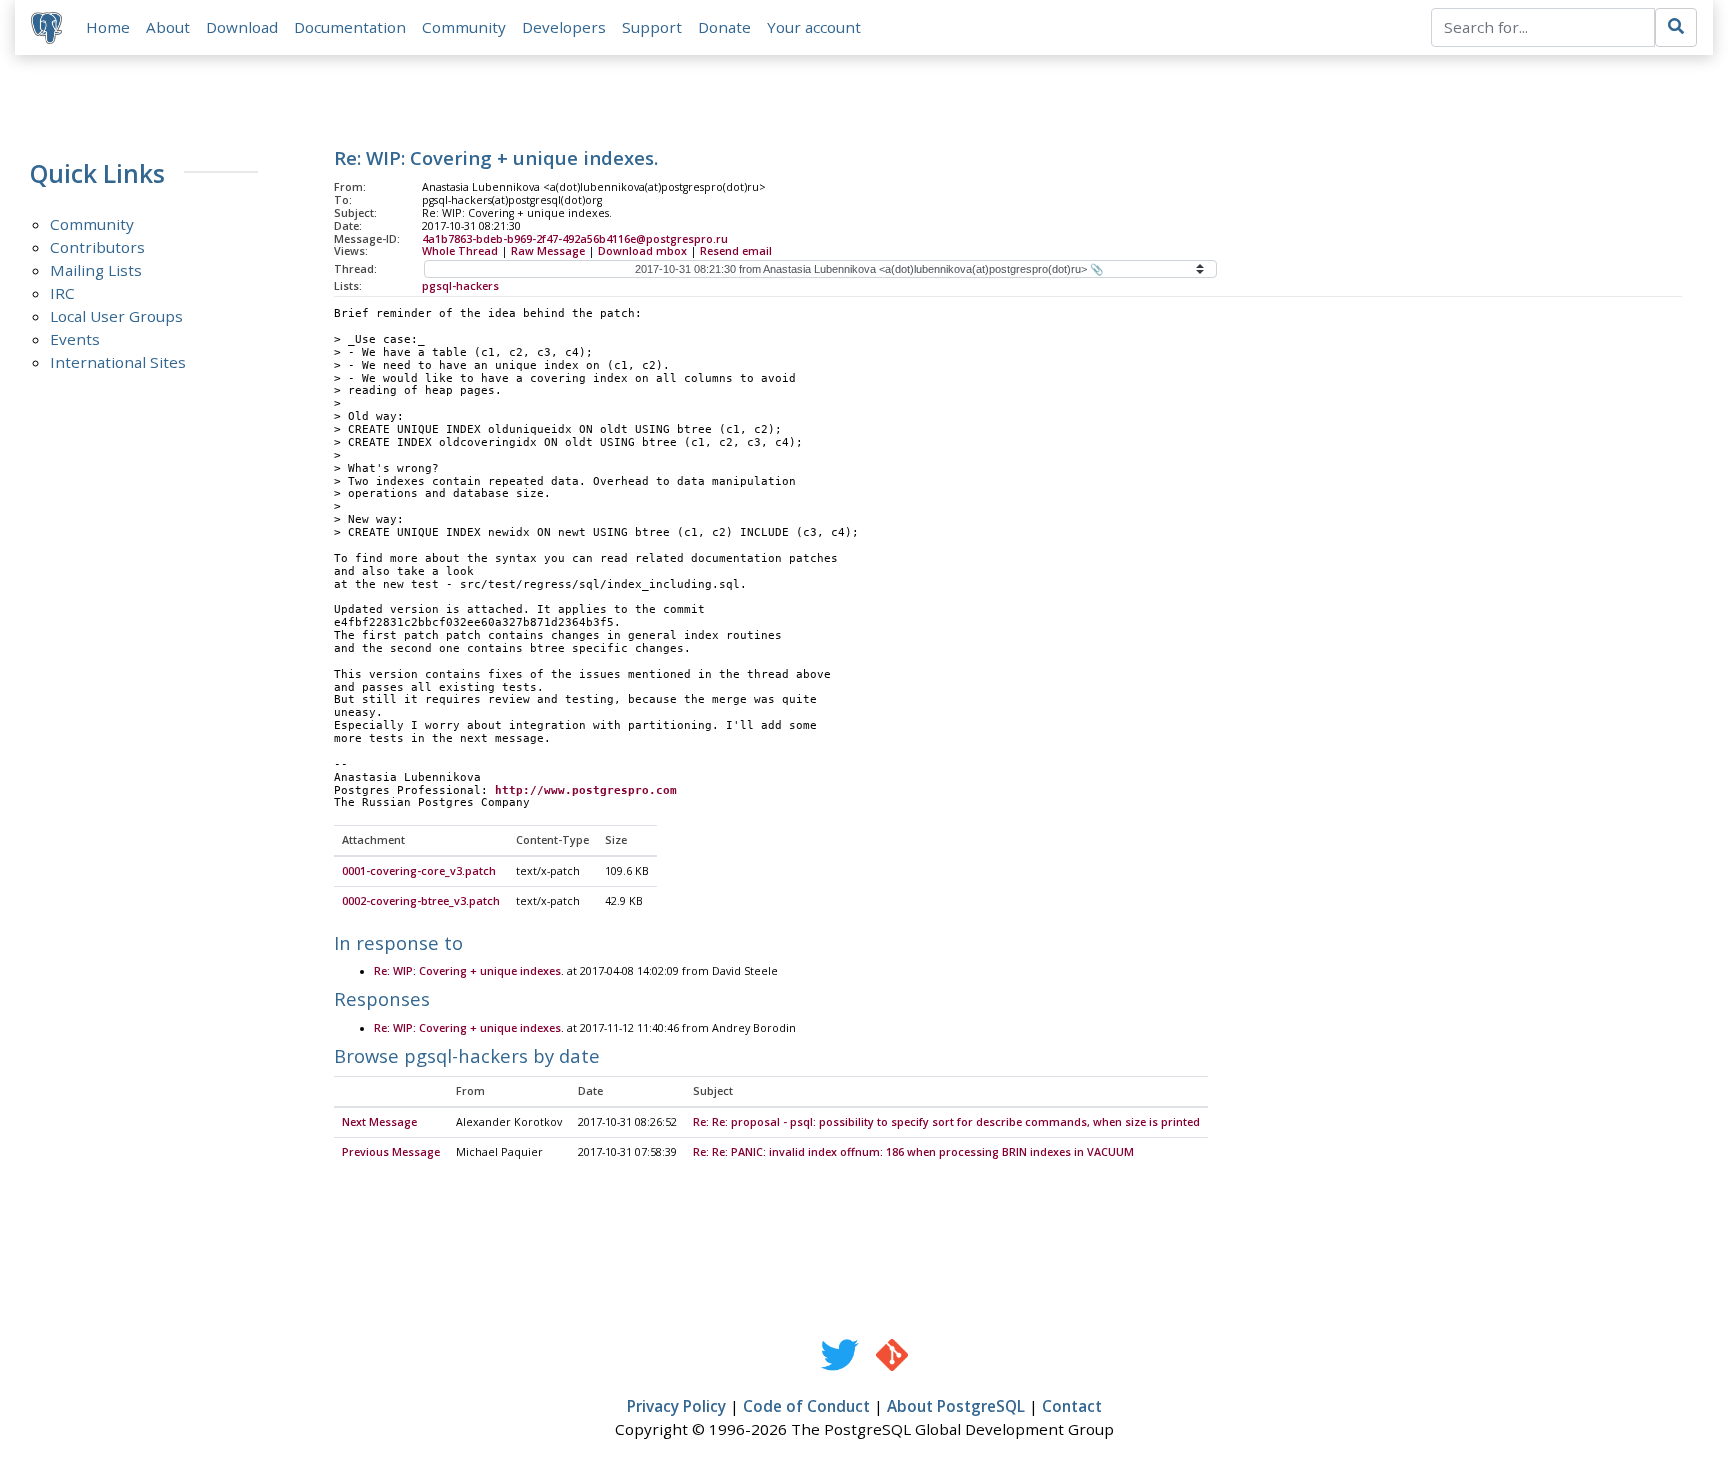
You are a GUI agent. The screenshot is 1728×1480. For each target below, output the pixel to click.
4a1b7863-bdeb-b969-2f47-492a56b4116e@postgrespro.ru (575, 239)
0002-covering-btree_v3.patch (421, 901)
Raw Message (548, 251)
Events (75, 339)
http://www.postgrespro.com (586, 790)
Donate (724, 27)
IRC (62, 293)
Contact (1072, 1406)
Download (242, 27)
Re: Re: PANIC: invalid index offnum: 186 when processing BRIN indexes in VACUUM (913, 1152)
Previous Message (391, 1152)
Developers (564, 27)
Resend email (736, 251)
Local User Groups (116, 316)
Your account (814, 27)
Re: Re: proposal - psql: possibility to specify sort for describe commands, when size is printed (946, 1122)
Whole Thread (460, 251)
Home (108, 27)
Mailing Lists (96, 270)
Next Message (379, 1122)
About (168, 27)
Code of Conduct (806, 1406)
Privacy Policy (676, 1406)
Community (464, 27)
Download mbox (642, 251)
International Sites (118, 362)
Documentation (350, 27)
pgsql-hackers (460, 286)
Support (652, 27)
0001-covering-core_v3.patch (419, 871)
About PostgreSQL (956, 1406)
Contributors (97, 247)
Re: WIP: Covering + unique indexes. (469, 971)
